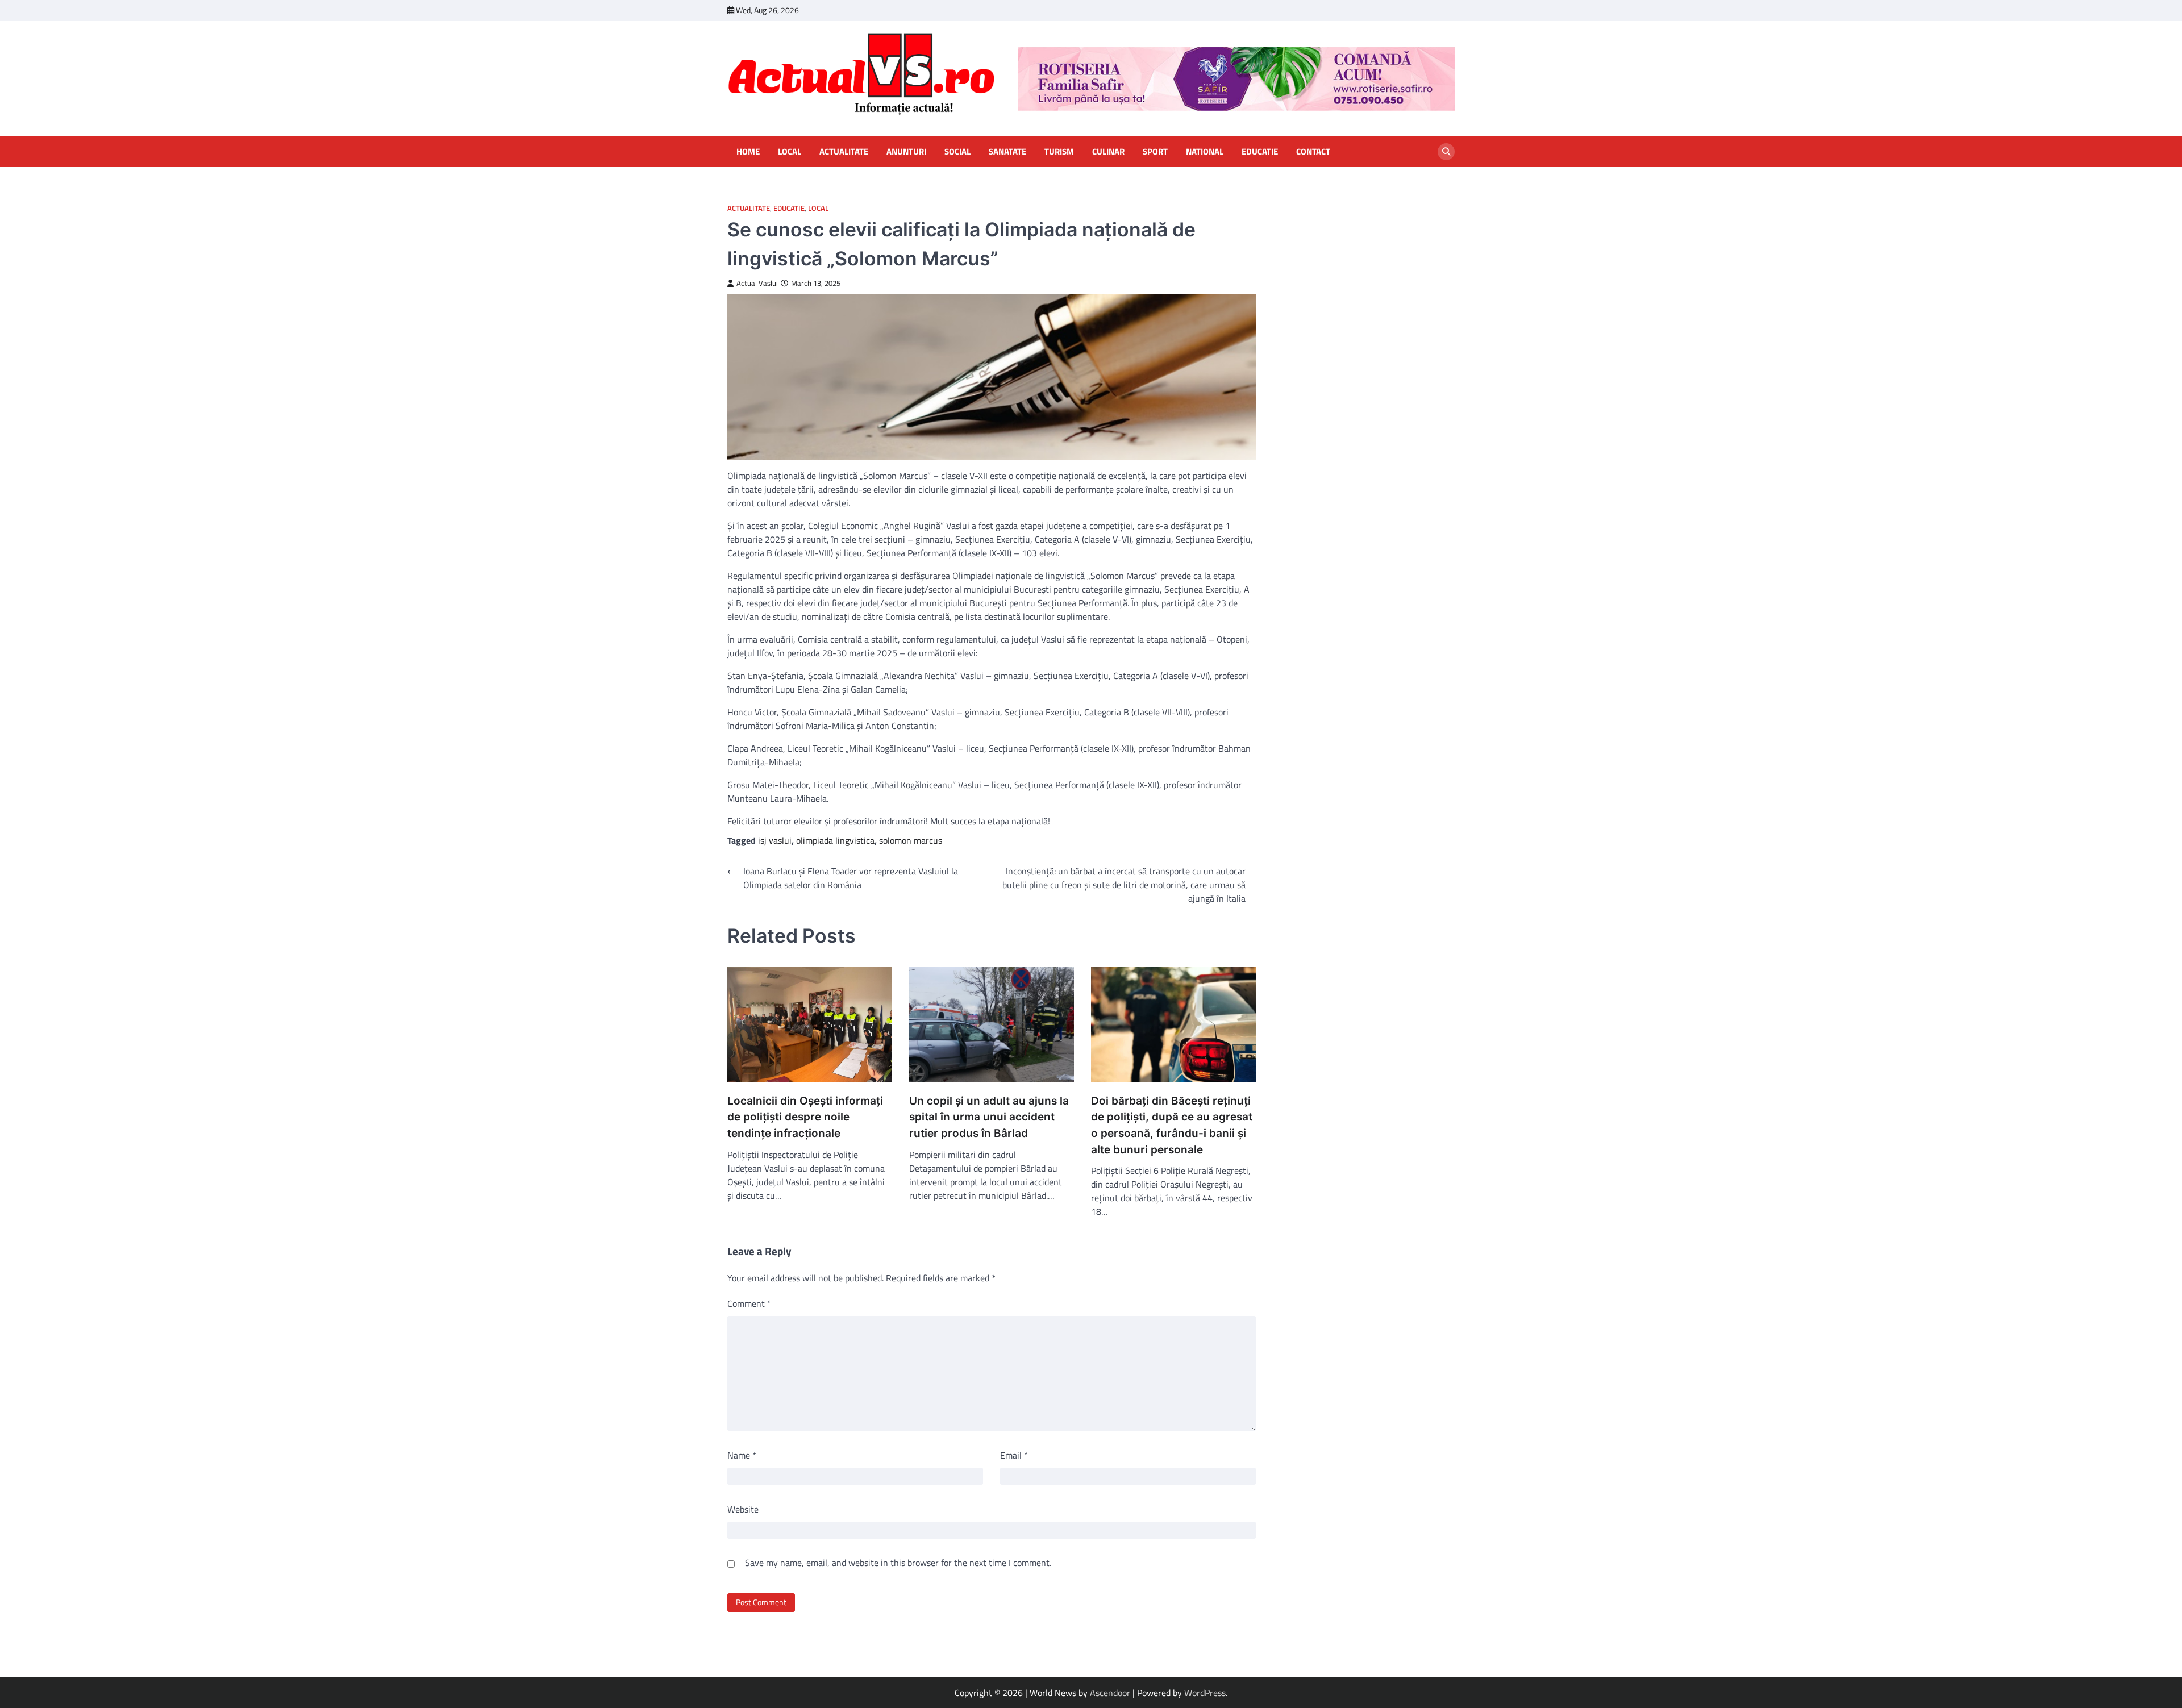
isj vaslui (775, 840)
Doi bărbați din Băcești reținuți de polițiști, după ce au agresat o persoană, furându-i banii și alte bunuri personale (1172, 1125)
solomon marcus (911, 840)
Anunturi (906, 152)
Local (790, 152)
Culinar (1108, 152)
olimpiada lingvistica (835, 840)
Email (1014, 1455)
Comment (749, 1303)
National (1205, 152)
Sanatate (1007, 152)
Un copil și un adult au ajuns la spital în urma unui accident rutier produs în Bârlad (989, 1117)
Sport (1155, 152)
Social (957, 152)
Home (748, 152)
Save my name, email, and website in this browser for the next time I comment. (898, 1563)
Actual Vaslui (757, 283)
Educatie (1260, 152)
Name (742, 1455)
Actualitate (844, 152)
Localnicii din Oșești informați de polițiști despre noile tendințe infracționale (805, 1117)
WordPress (1205, 1693)
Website (743, 1509)
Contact (1313, 152)
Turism (1059, 152)
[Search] (1446, 152)
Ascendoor (1110, 1693)
